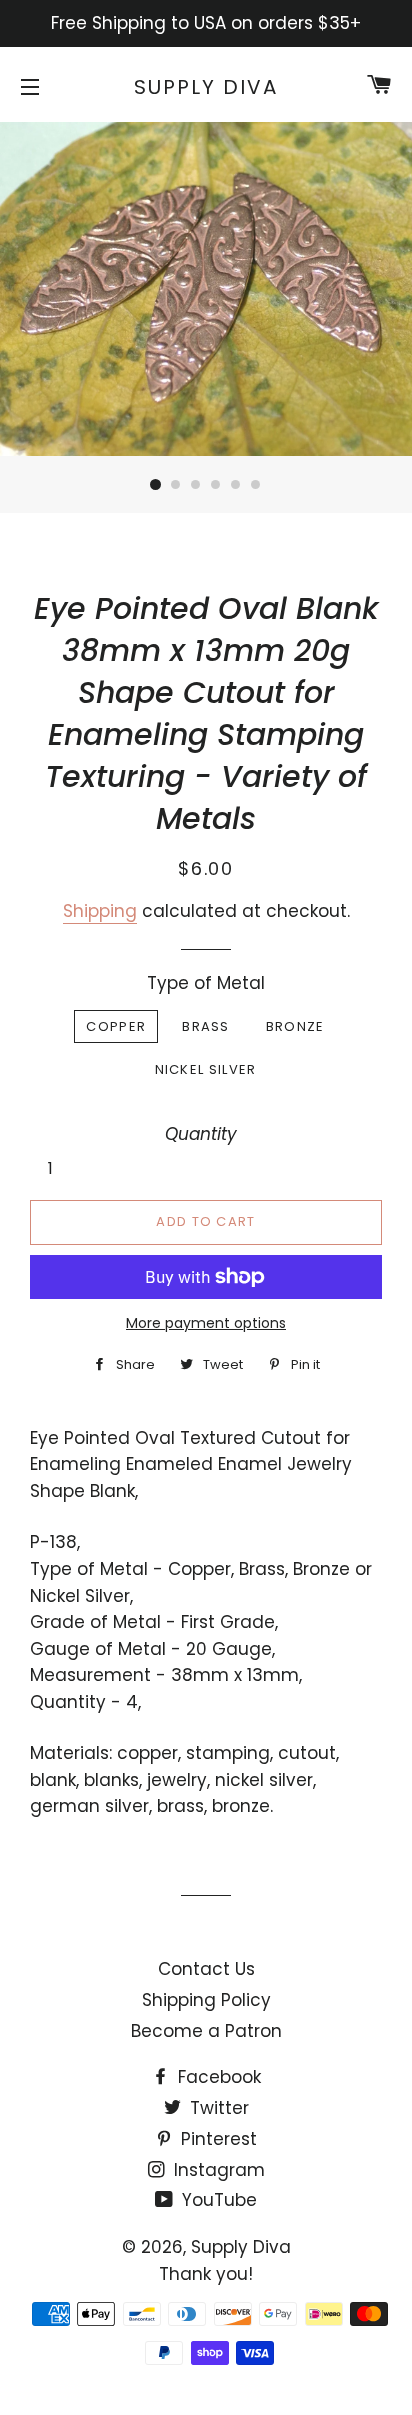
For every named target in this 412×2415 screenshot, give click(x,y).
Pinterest (216, 2139)
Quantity (201, 1134)
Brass (206, 1026)
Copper (116, 1026)
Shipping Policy (206, 2000)
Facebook (217, 2077)
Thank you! (206, 2274)
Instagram (217, 2170)
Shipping (100, 911)
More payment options (206, 1323)
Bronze (295, 1026)
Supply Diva (206, 87)
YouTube (217, 2200)
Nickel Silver (206, 1069)
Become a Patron (206, 2031)
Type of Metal (206, 983)
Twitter (217, 2108)
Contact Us (206, 1969)
